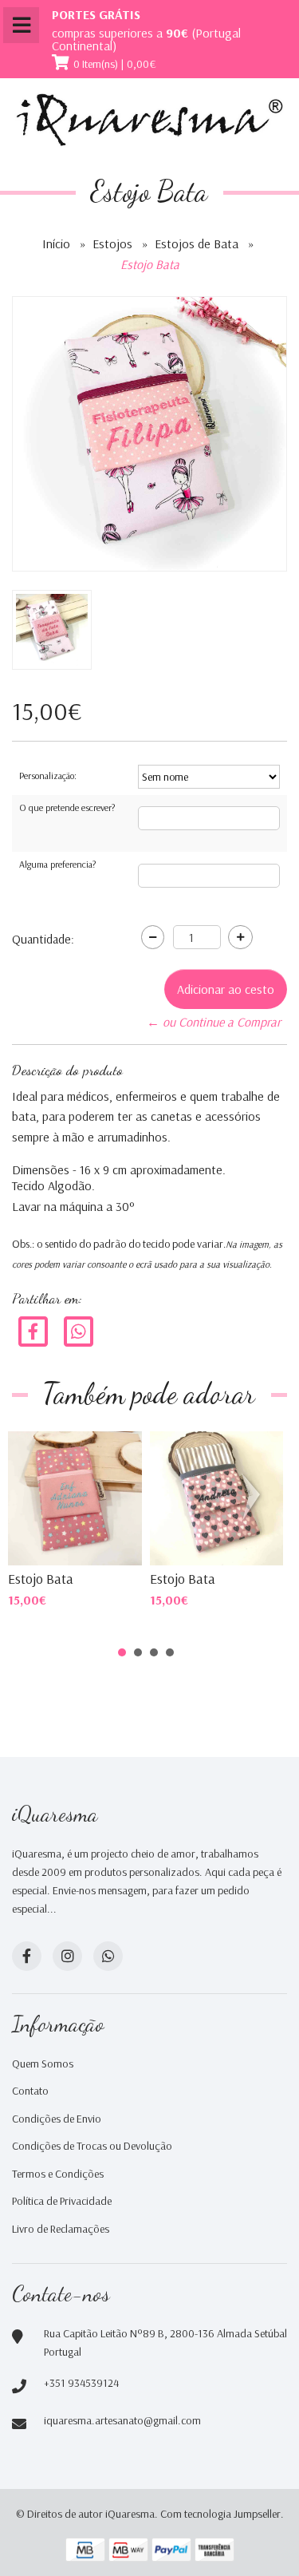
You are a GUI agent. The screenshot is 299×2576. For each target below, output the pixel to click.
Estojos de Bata (197, 243)
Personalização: (48, 776)
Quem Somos (43, 2064)
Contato (30, 2091)
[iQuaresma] (149, 120)
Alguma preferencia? (57, 864)
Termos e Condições (58, 2174)
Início (56, 243)
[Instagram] (67, 1956)
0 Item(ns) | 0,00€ (115, 64)
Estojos (112, 243)
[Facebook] (33, 1330)
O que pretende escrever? (67, 807)
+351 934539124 (81, 2383)
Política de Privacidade (62, 2201)
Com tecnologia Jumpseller (220, 2514)
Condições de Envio (57, 2119)
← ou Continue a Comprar (214, 1022)
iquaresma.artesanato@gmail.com (122, 2420)
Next (254, 1497)
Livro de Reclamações (61, 2229)
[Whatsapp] (108, 1956)
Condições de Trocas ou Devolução (92, 2146)
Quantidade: (43, 939)
